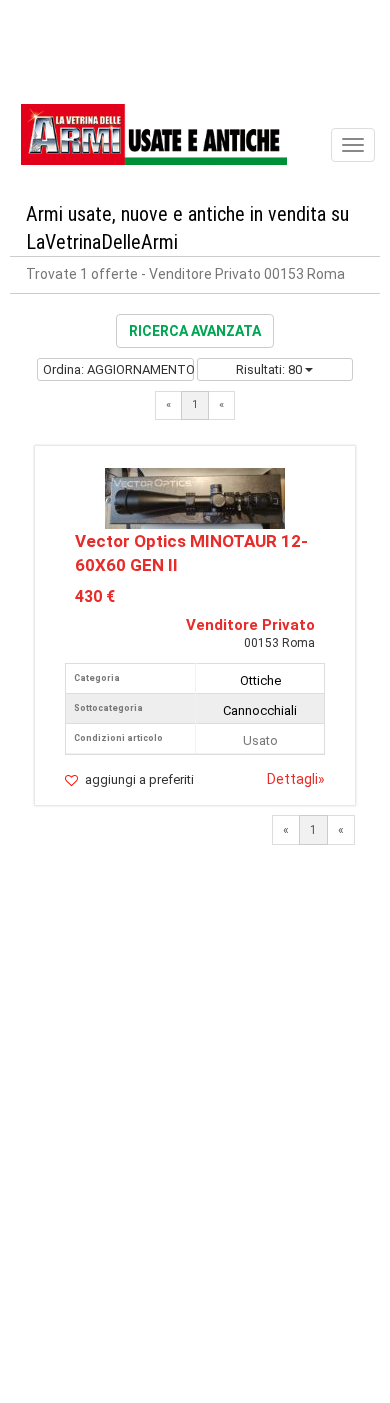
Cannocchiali (260, 710)
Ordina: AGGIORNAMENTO (118, 369)
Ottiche (260, 680)
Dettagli (296, 779)
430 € (95, 596)
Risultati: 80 (270, 369)
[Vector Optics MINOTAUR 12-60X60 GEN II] (195, 497)
